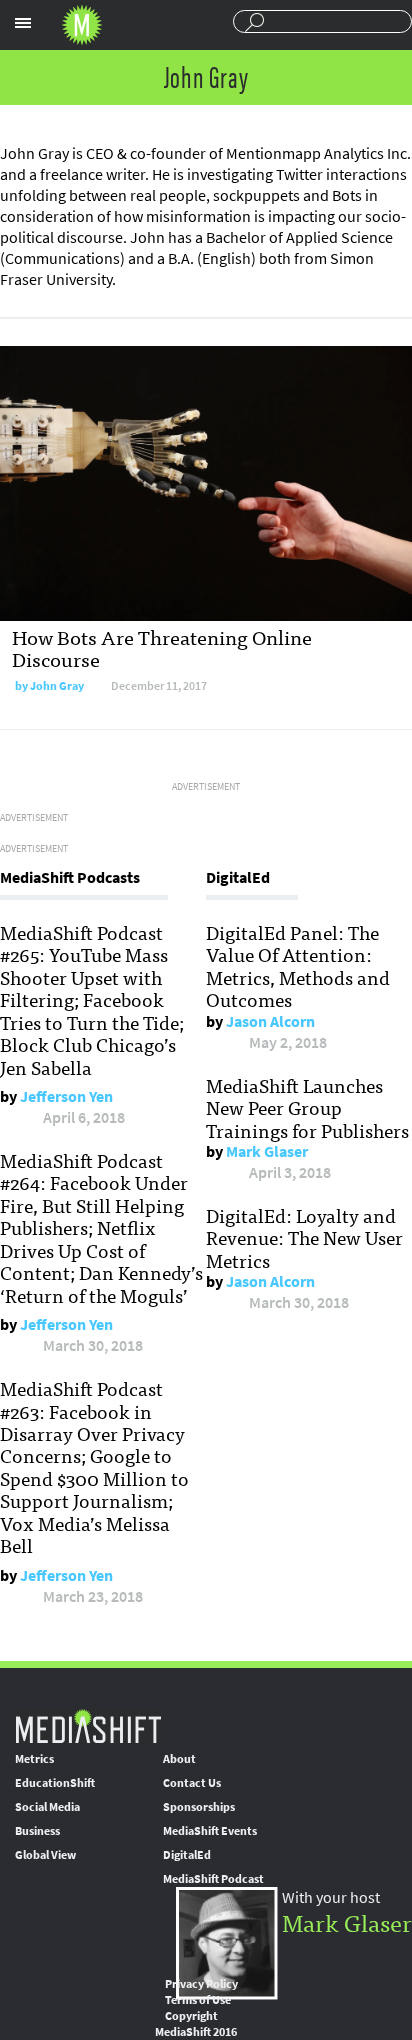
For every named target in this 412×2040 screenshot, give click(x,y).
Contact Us (192, 1783)
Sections (23, 23)
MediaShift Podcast (213, 1879)
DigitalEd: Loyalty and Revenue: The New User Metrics (304, 1237)
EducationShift (55, 1783)
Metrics (34, 1759)
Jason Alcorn (270, 1021)
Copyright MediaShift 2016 (196, 2024)
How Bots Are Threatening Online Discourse (162, 647)
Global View (45, 1855)
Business (37, 1831)
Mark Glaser (267, 1151)
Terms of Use (198, 2000)
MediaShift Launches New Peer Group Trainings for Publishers (307, 1107)
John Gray (57, 686)
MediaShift (88, 1725)
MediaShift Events (210, 1831)
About (179, 1759)
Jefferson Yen (66, 1096)
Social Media (47, 1807)
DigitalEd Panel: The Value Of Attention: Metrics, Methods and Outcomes (298, 965)
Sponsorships (199, 1807)
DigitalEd (187, 1855)
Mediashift (82, 25)
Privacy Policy (201, 1984)
